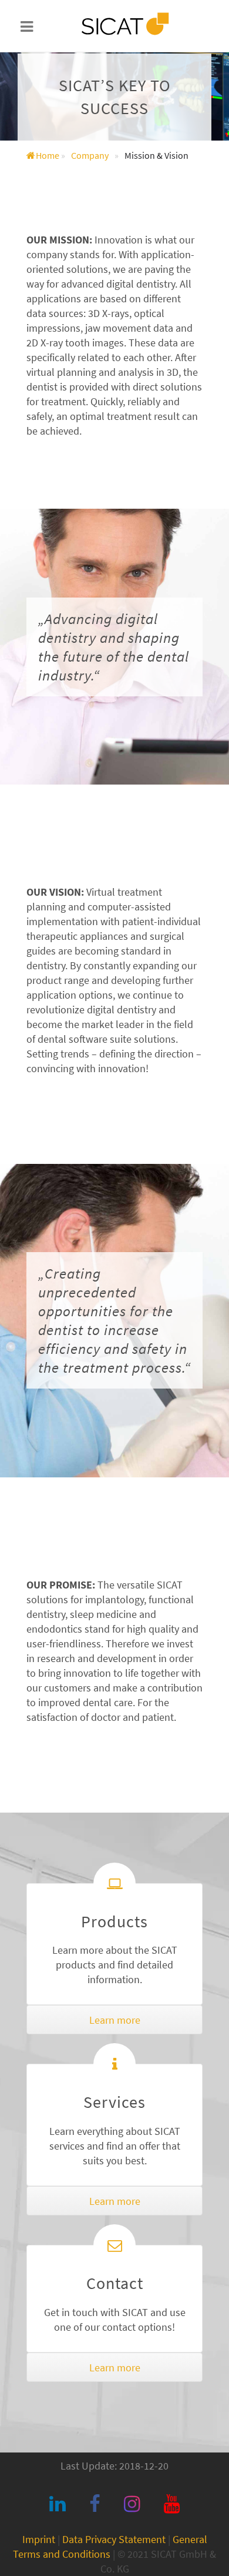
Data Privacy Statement (114, 2539)
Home (48, 155)
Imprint (39, 2539)
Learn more (115, 2020)
